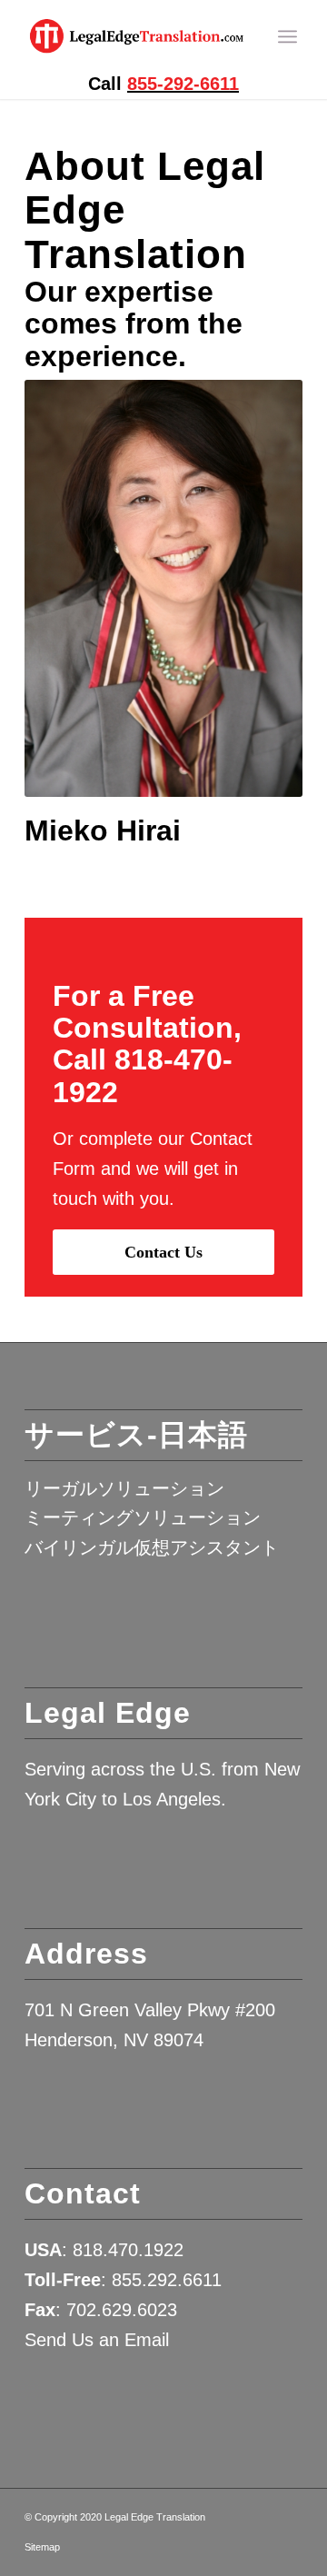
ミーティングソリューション (143, 1517)
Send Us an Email (97, 2340)
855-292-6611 (183, 84)
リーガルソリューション (124, 1488)
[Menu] (287, 36)
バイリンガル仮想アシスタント (152, 1547)
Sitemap (42, 2547)
